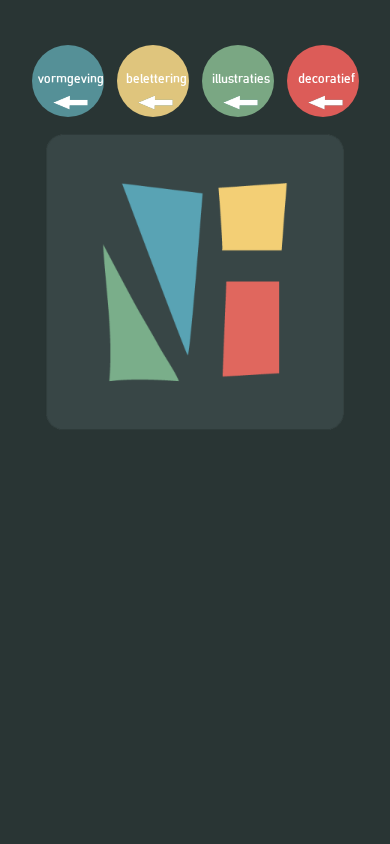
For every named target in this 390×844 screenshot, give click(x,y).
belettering (156, 78)
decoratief (326, 78)
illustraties (241, 78)
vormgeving (71, 78)
